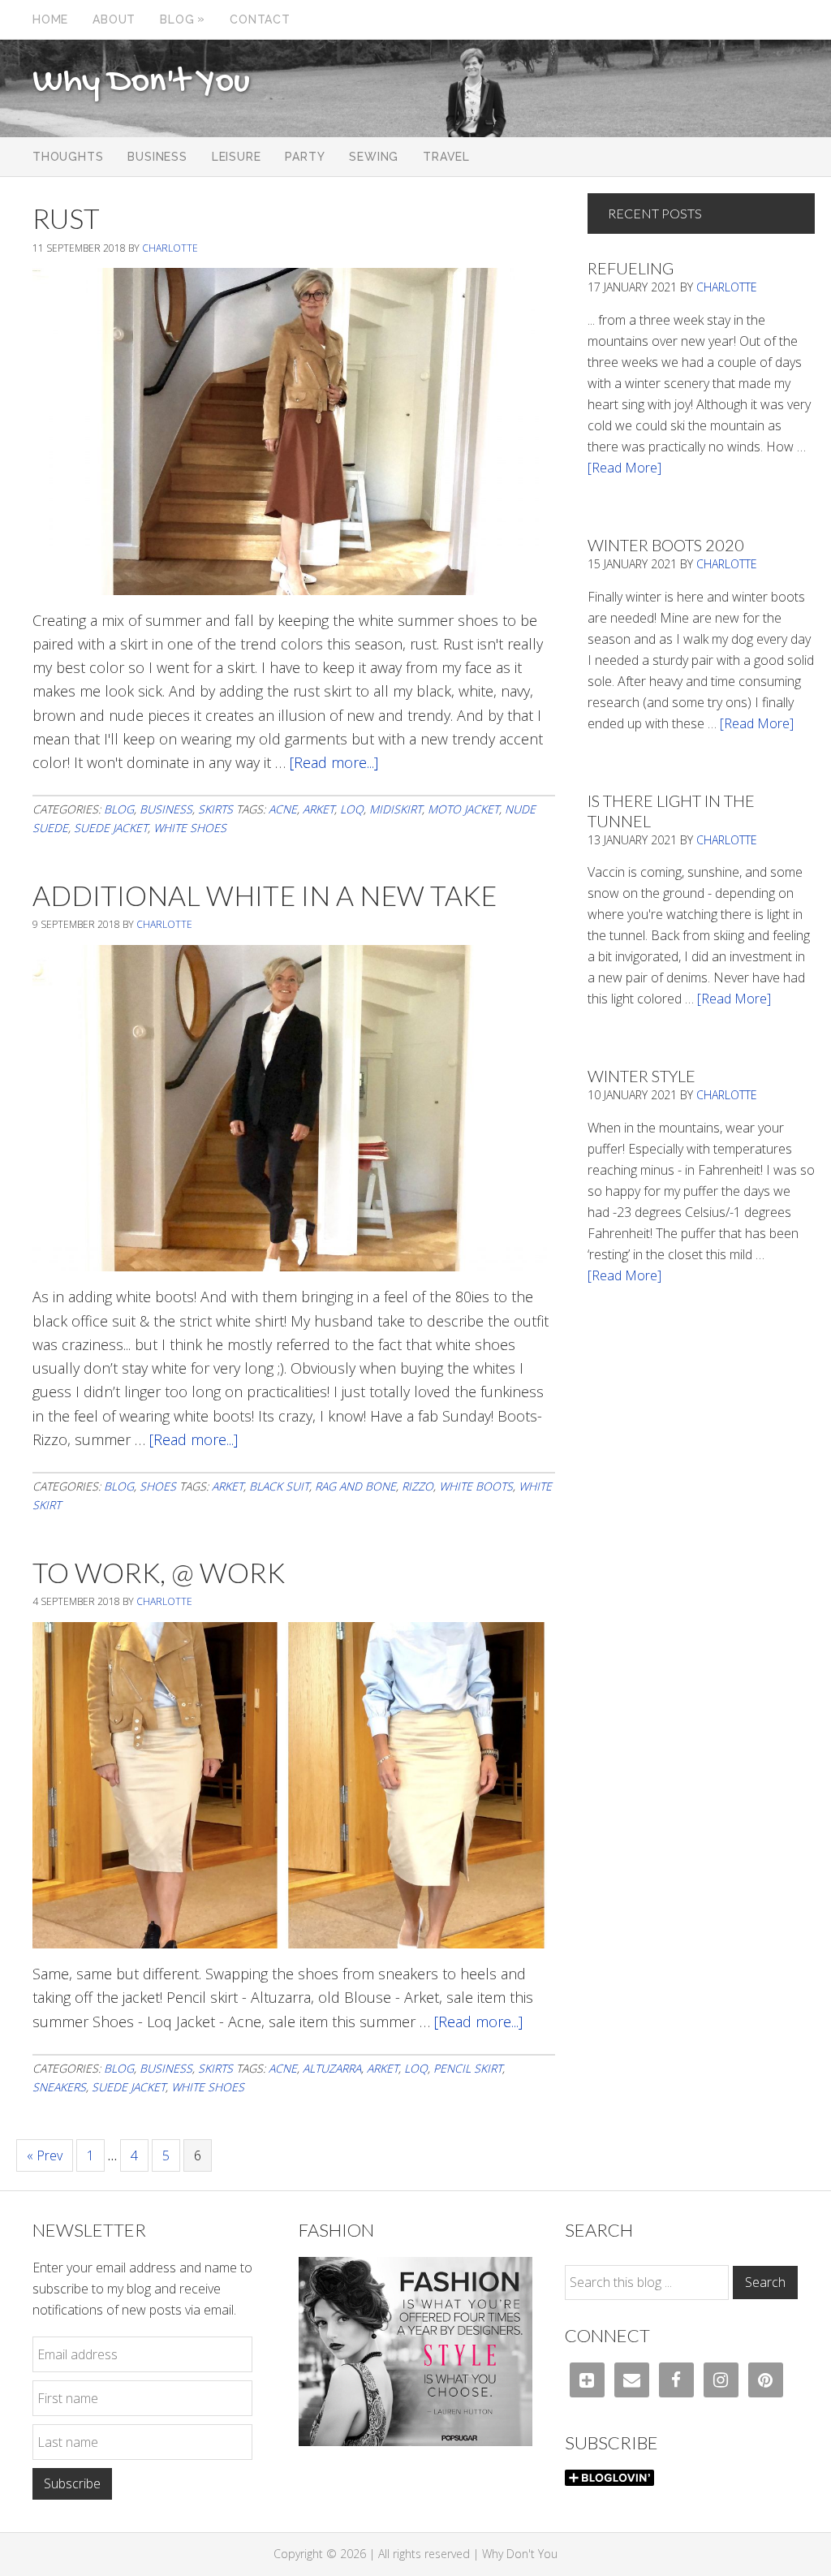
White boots (476, 1486)
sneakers (59, 2087)
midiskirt (396, 809)
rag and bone (355, 1486)
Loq (352, 809)
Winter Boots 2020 (666, 545)
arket (319, 809)
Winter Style (642, 1076)
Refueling (631, 268)
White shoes (190, 828)
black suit (279, 1486)
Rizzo (418, 1486)
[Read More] (624, 468)
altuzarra (332, 2068)
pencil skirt (468, 2068)
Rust (66, 218)
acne (283, 809)
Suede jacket (111, 828)
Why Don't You (141, 83)
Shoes (158, 1486)
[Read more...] (334, 762)
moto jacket (463, 809)
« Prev (45, 2155)
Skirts (215, 809)
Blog (119, 809)
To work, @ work (159, 1572)
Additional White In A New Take (265, 895)
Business (166, 809)
